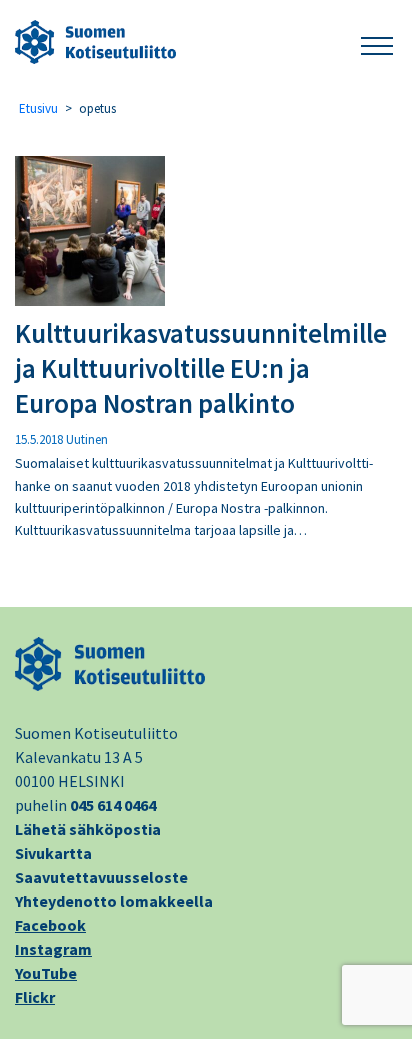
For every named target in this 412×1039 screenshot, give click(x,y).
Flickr (35, 997)
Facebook (50, 925)
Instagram (53, 949)
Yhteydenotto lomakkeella (114, 901)
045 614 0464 (113, 805)
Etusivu (38, 108)
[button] (377, 42)
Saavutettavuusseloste (101, 877)
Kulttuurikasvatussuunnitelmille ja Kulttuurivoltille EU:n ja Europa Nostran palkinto (201, 368)
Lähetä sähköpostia (88, 829)
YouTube (46, 973)
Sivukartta (53, 853)
